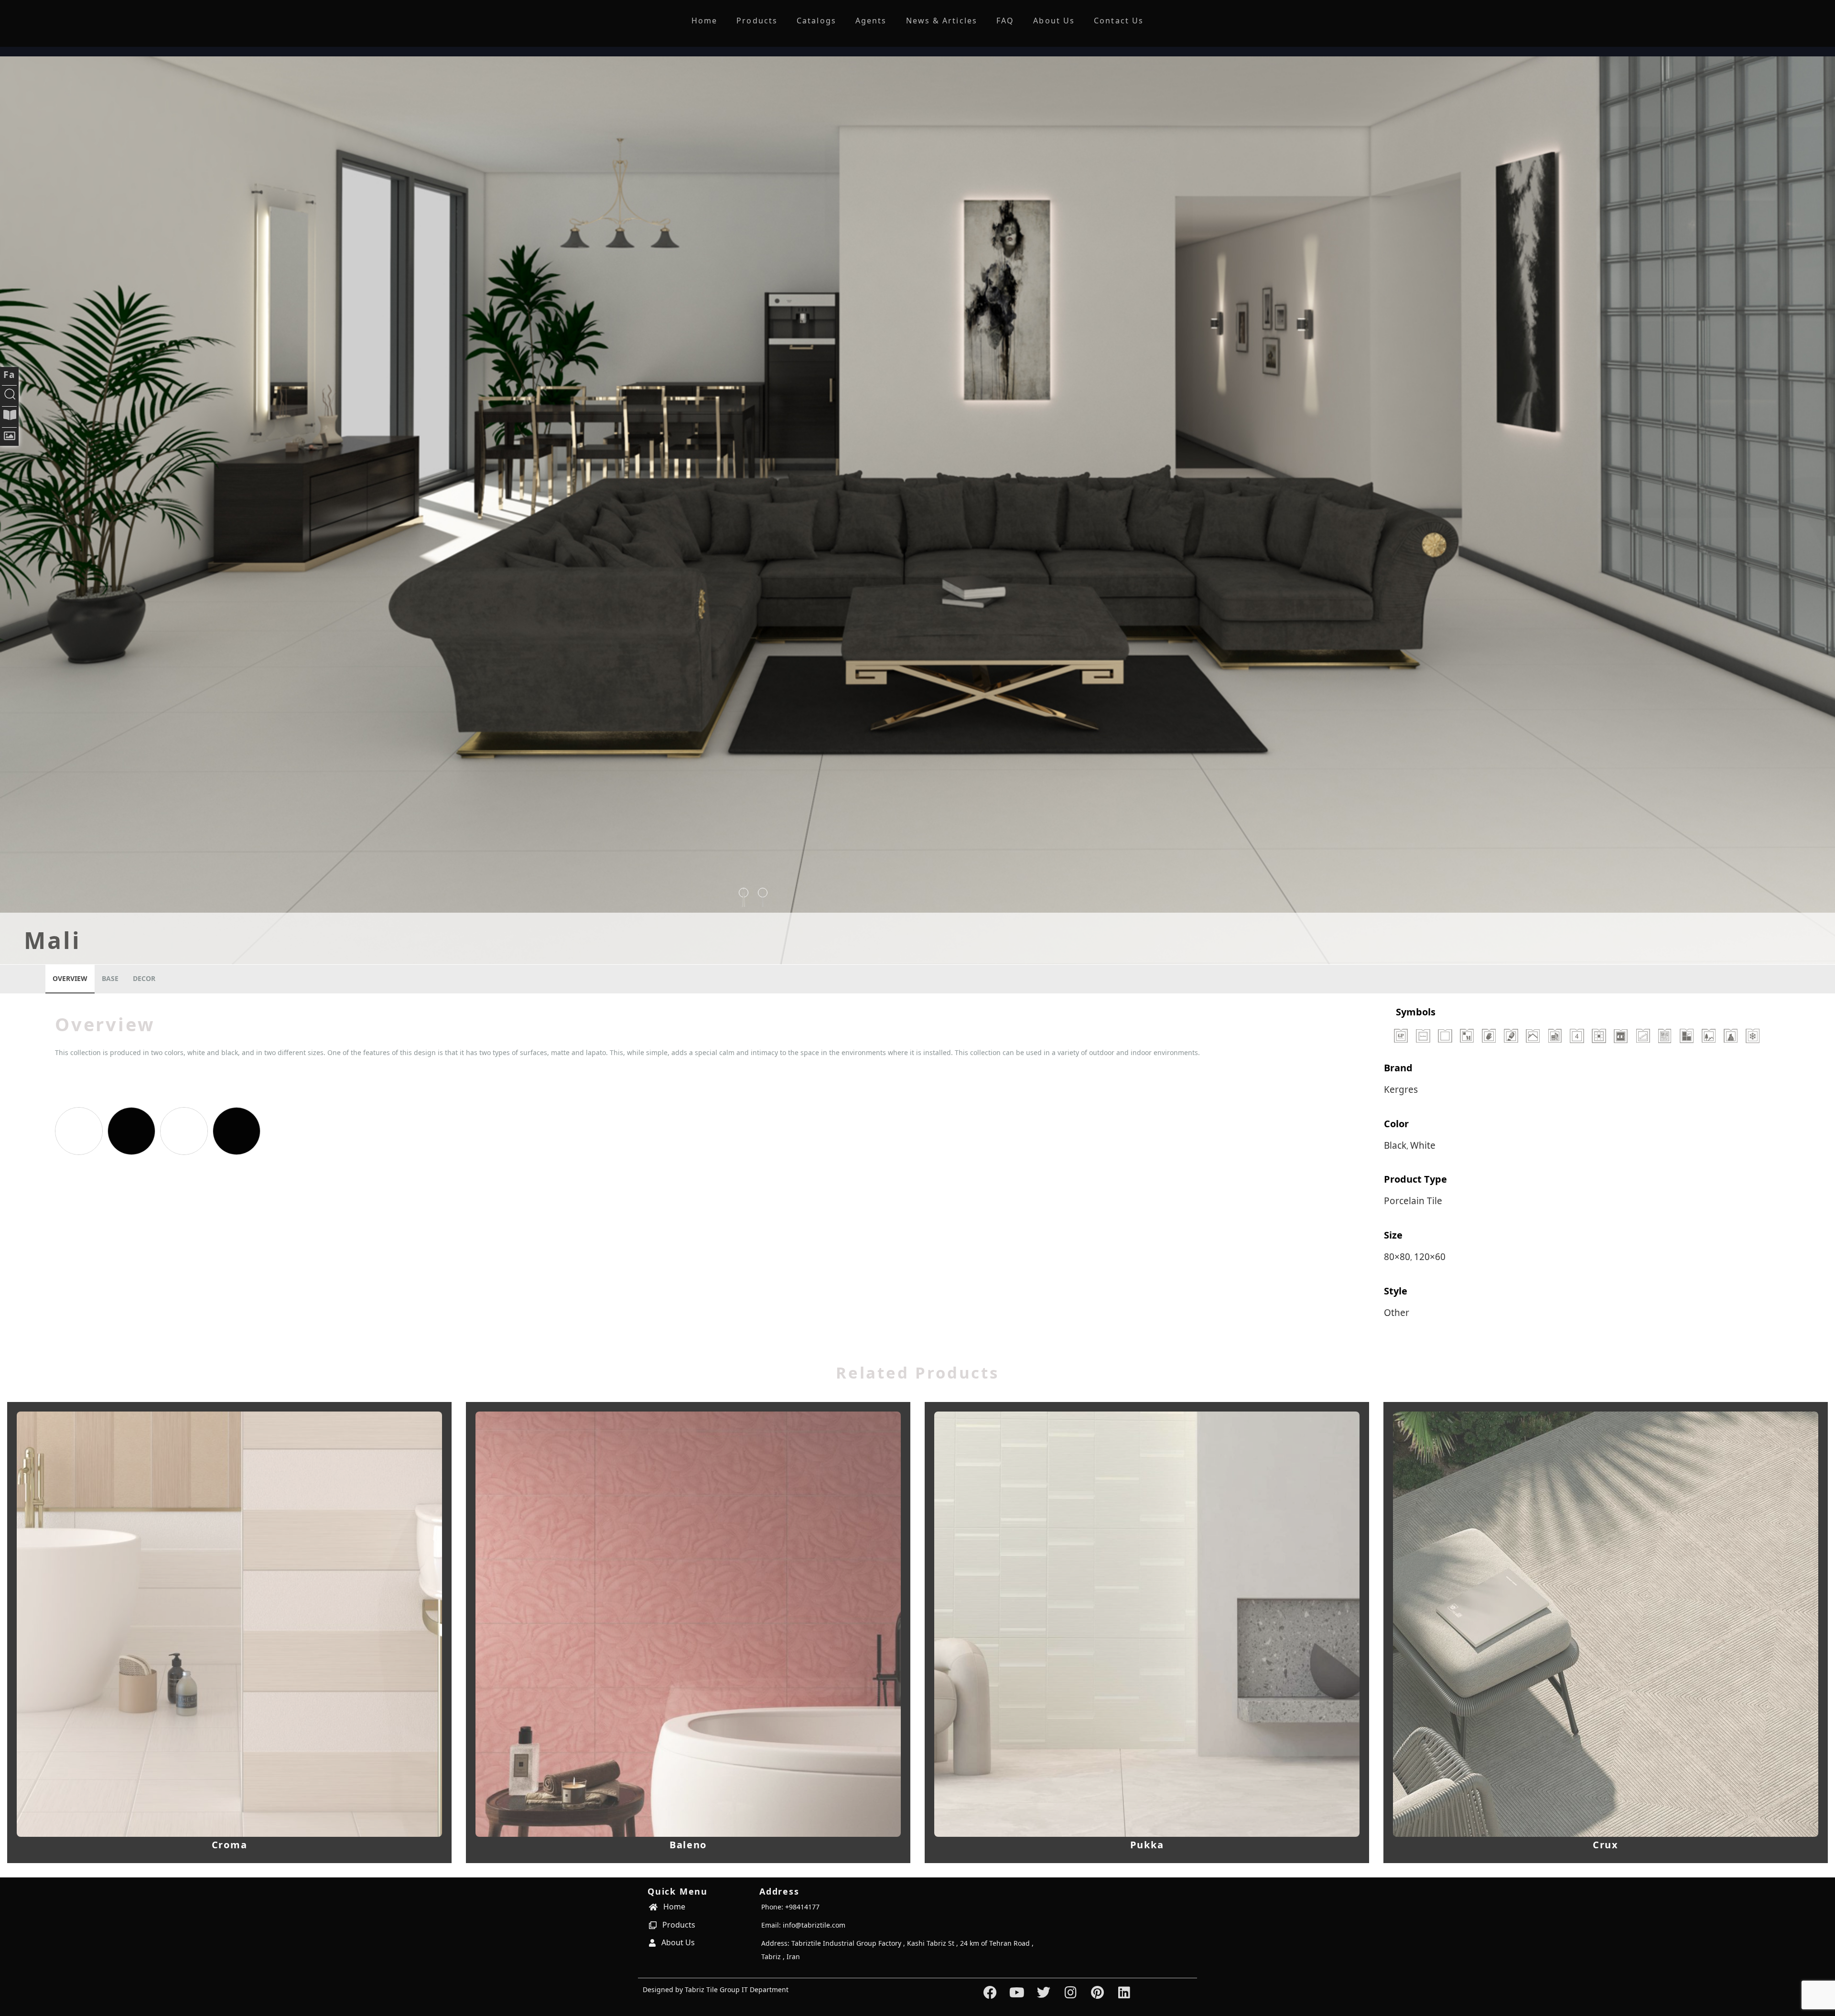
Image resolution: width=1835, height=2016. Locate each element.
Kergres (1401, 1089)
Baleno (688, 1845)
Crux (1606, 1845)
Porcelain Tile (1413, 1201)
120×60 (1430, 1257)
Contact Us (1119, 21)
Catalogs (816, 21)
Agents (871, 21)
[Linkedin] (1124, 1992)
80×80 (1397, 1257)
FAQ (1005, 21)
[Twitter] (1044, 1992)
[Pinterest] (1097, 1992)
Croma (230, 1845)
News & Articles (942, 21)
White (1423, 1145)
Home (704, 21)
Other (1397, 1313)
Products (757, 21)
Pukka (1147, 1845)
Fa (9, 375)
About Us (1054, 21)
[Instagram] (1071, 1992)
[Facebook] (990, 1992)
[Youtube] (1017, 1992)
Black (1395, 1145)
